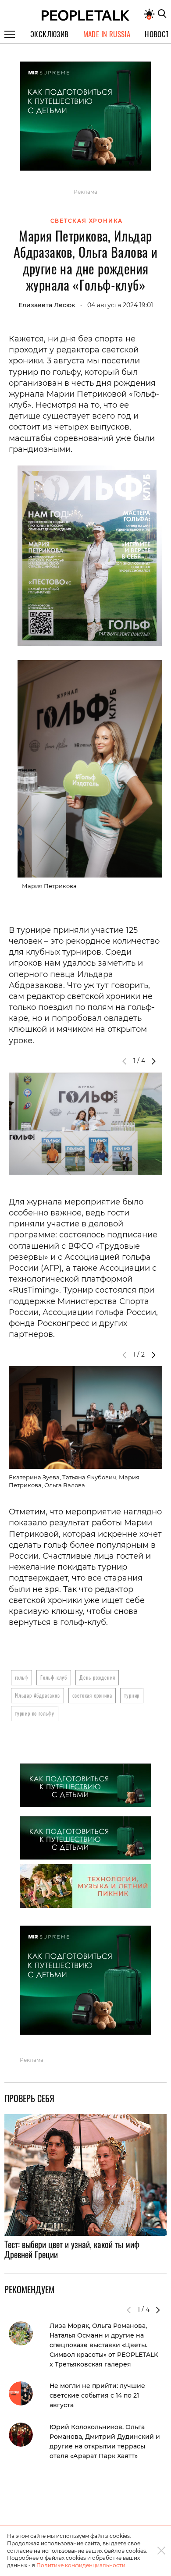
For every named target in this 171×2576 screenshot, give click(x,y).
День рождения (97, 1677)
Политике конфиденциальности (81, 2565)
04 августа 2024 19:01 (120, 305)
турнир (132, 1695)
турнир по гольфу (35, 1713)
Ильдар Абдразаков (37, 1695)
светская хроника (92, 1695)
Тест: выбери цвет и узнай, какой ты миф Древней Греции (72, 2249)
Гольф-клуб (54, 1677)
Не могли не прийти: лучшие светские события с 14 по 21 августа (97, 2395)
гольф (21, 1677)
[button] (153, 1061)
